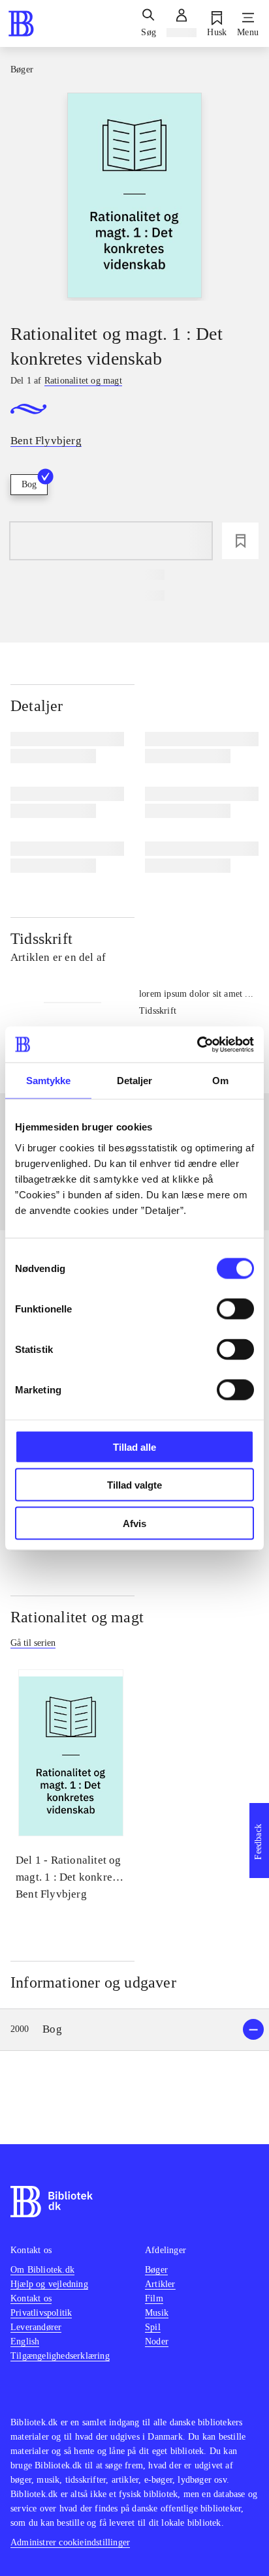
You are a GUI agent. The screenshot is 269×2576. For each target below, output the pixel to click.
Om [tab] (220, 1081)
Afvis (134, 1523)
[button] (134, 2030)
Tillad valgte (134, 1485)
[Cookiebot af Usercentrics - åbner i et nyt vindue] (197, 1044)
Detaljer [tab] (135, 1081)
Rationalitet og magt (77, 1617)
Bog (29, 484)
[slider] (134, 197)
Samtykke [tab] (49, 1081)
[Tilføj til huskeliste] (240, 541)
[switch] (235, 1309)
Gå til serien (33, 1643)
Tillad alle (134, 1447)
